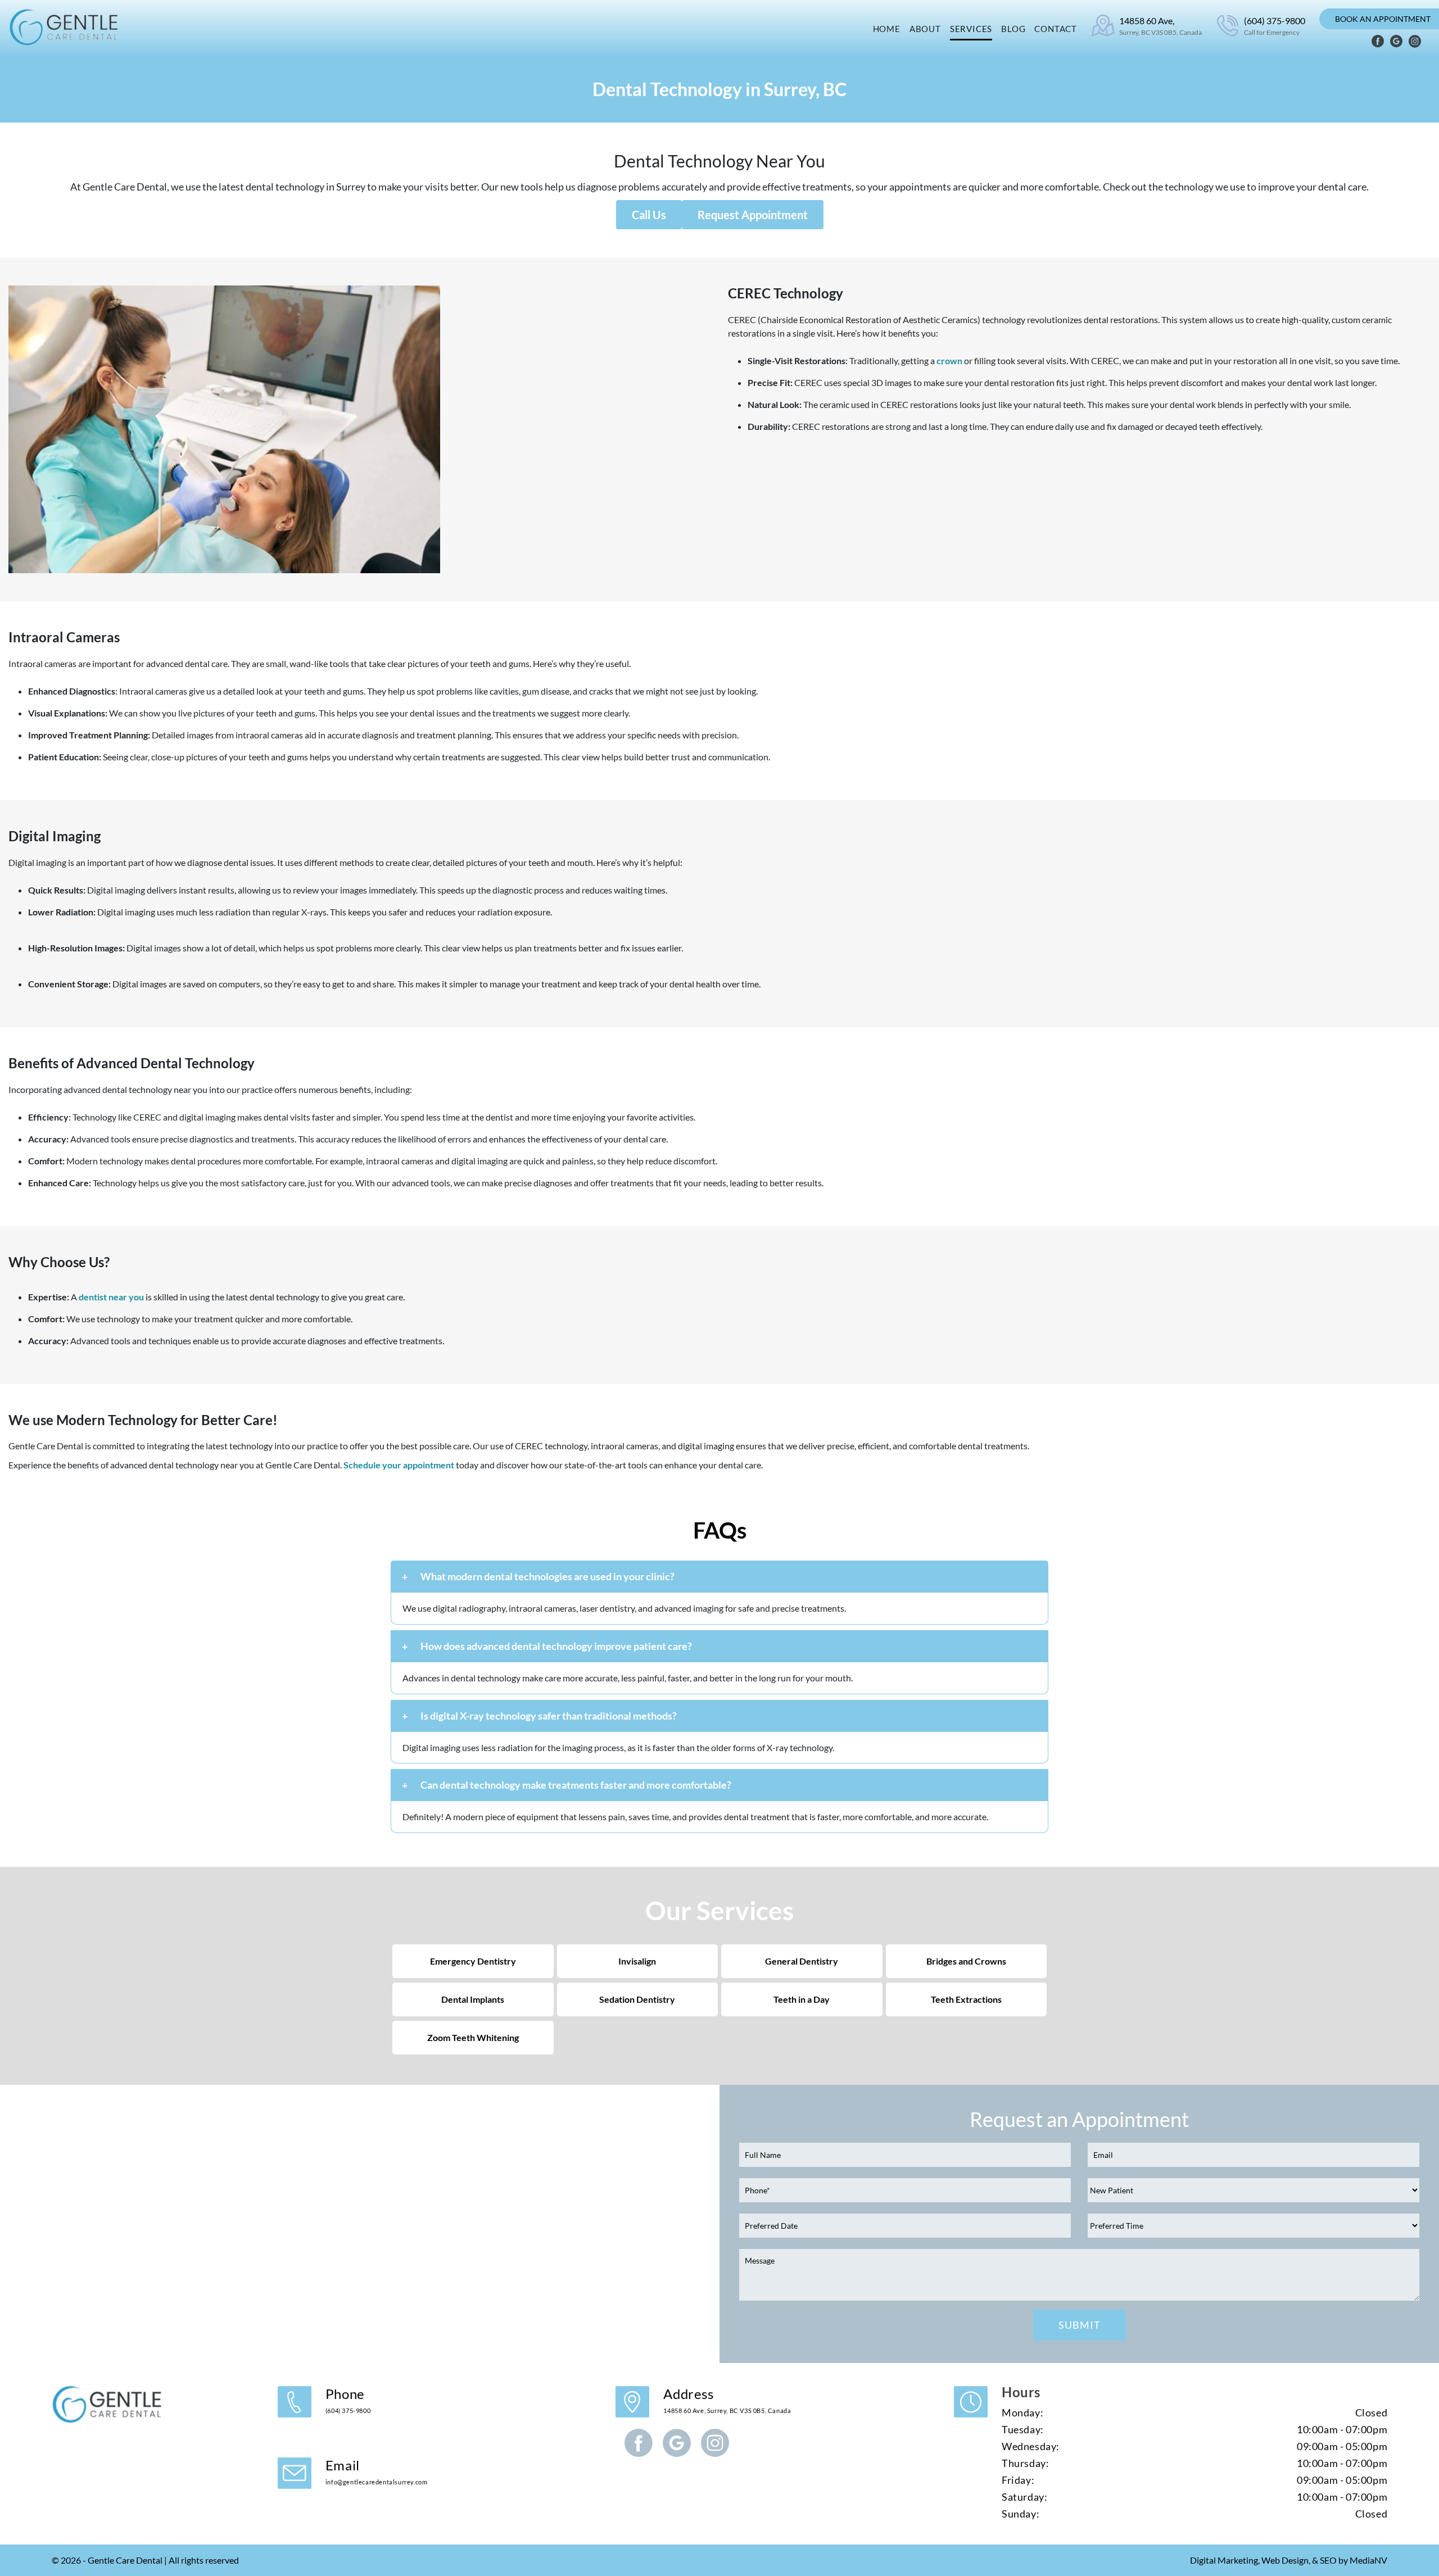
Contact (1056, 29)
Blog (1013, 29)
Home (887, 29)
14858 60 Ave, (1160, 26)
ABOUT (925, 29)
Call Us (649, 215)
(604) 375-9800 (1275, 26)
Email (377, 2471)
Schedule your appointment (399, 1465)
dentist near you (111, 1297)
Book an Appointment (1383, 19)
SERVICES (971, 29)
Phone (348, 2400)
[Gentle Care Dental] (65, 27)
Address (727, 2400)
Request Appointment (753, 215)
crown (949, 360)
